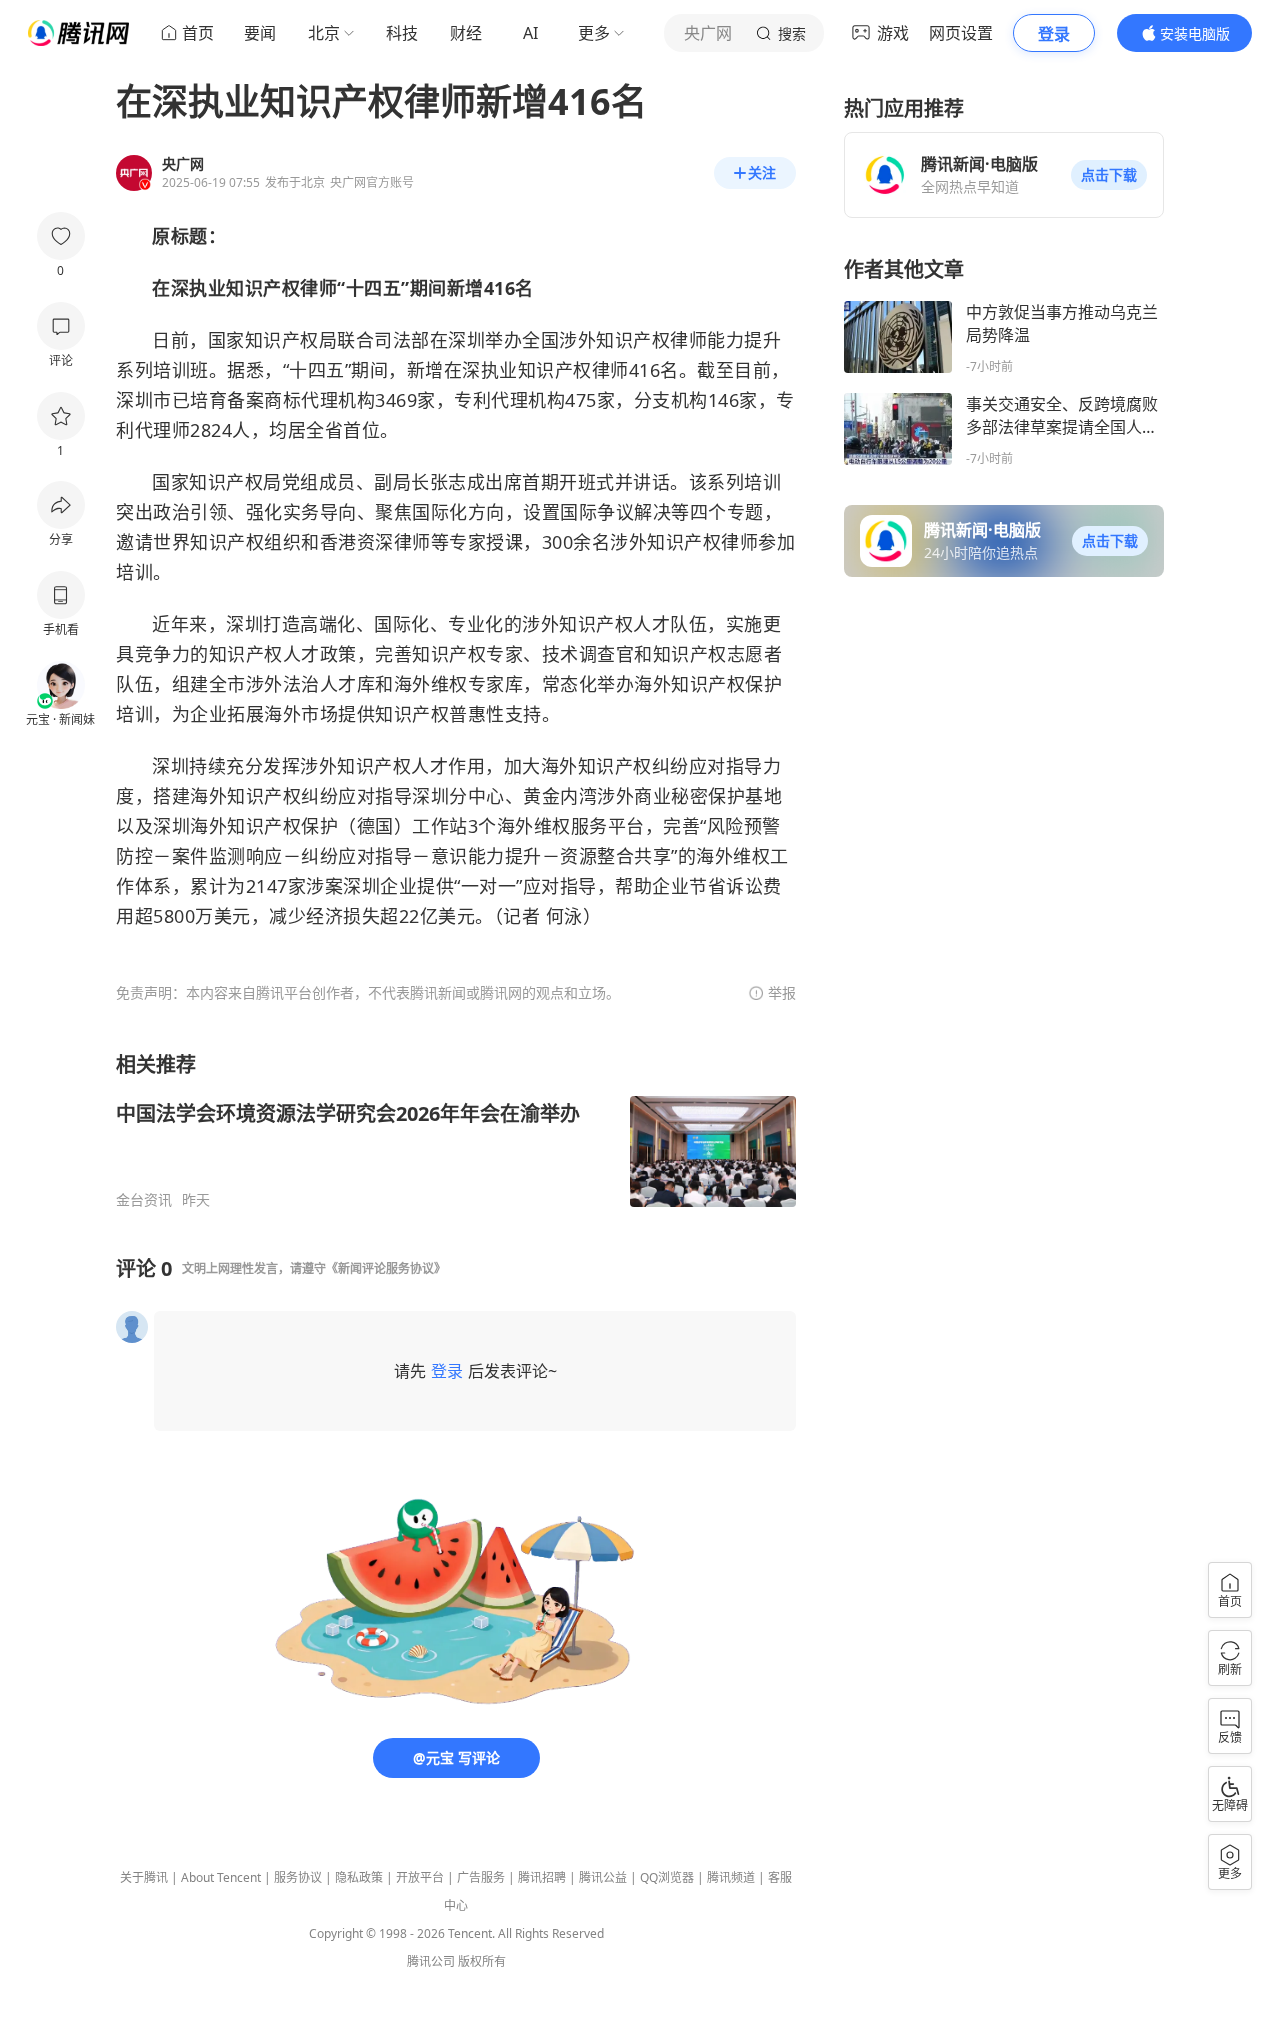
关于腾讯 (144, 1877)
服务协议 (298, 1877)
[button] (1109, 175)
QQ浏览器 (667, 1877)
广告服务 (481, 1877)
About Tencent (221, 1877)
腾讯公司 (431, 1961)
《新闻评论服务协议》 (386, 1268)
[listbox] (456, 1130)
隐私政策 (359, 1877)
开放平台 (420, 1877)
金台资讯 (144, 1200)
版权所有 (482, 1961)
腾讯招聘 (542, 1877)
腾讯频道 (731, 1877)
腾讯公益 (603, 1877)
